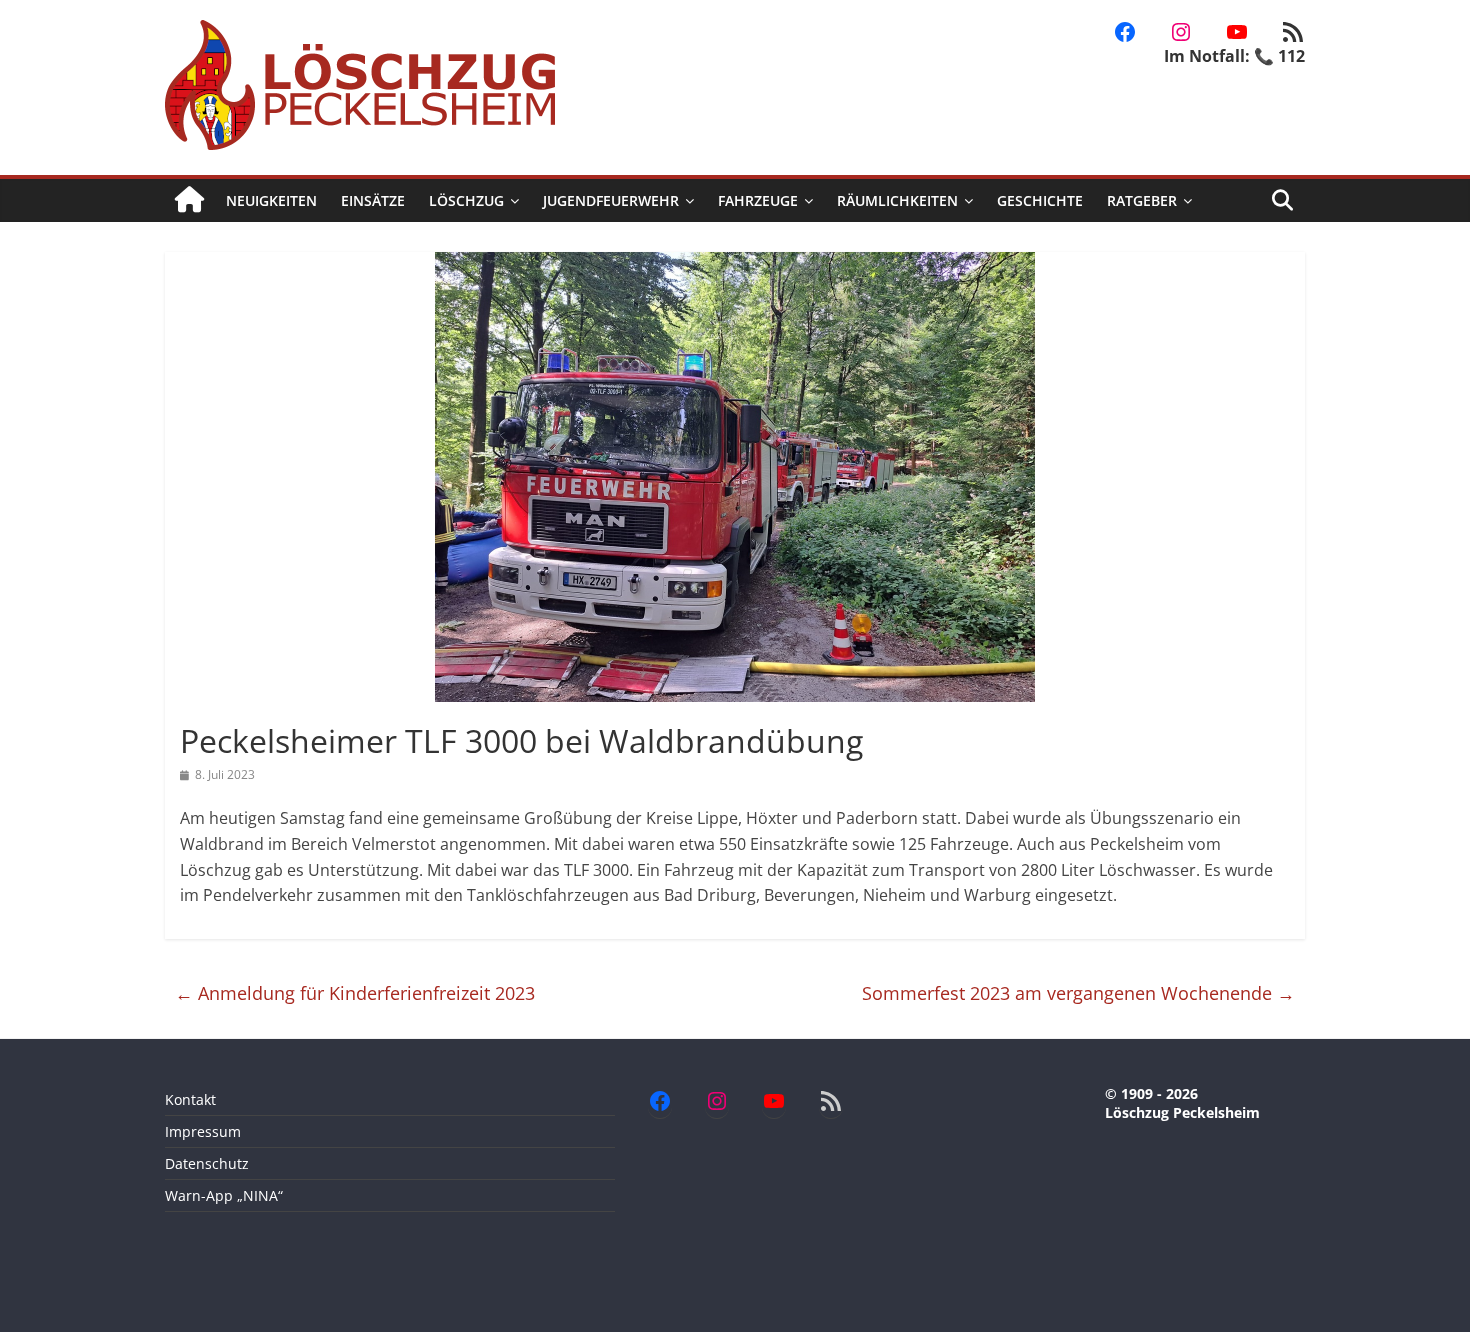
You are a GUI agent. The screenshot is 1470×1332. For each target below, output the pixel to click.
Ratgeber (1142, 200)
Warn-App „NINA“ (224, 1195)
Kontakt (190, 1099)
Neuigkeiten (271, 200)
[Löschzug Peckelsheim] (189, 200)
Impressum (203, 1131)
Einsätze (373, 200)
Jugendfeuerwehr (611, 200)
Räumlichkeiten (897, 200)
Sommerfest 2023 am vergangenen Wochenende (1078, 993)
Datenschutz (207, 1163)
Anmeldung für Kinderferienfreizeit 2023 (355, 993)
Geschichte (1040, 200)
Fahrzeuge (758, 200)
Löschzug (466, 200)
